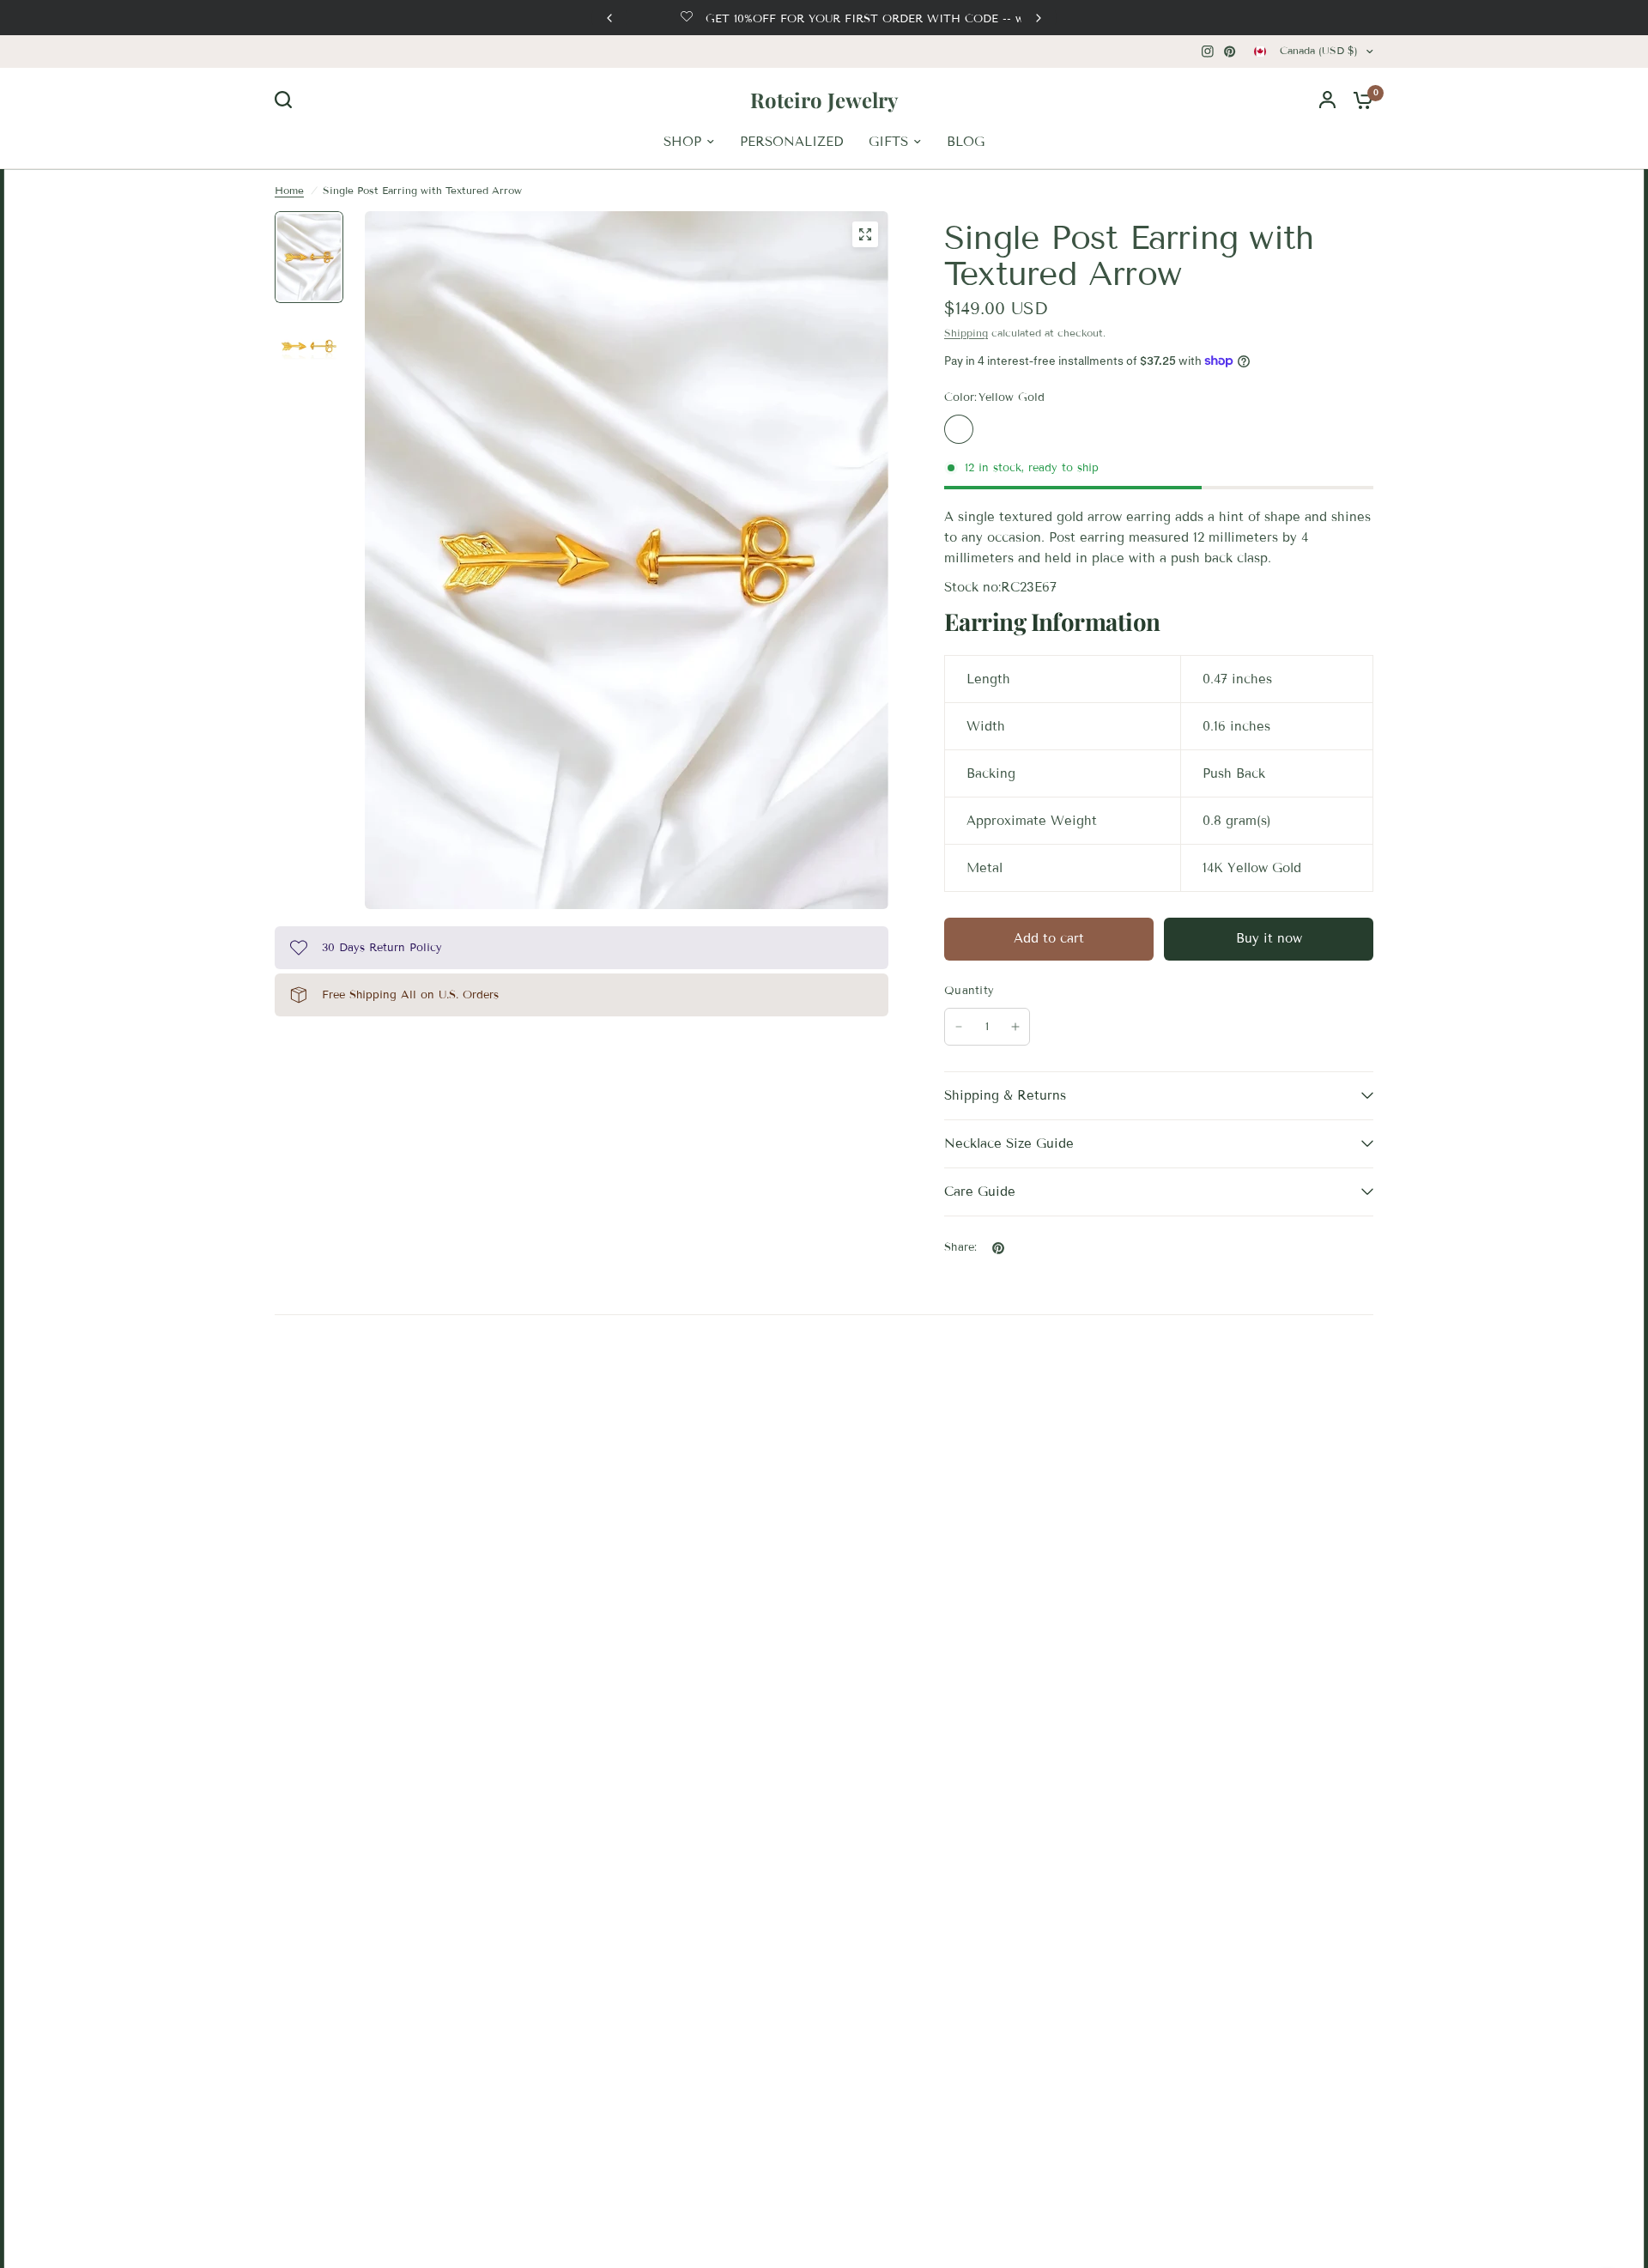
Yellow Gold (959, 429)
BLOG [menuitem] (966, 142)
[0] (1359, 100)
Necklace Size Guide (1009, 1143)
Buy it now (1269, 938)
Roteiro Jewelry (824, 100)
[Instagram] (1208, 52)
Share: (961, 1248)
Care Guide (980, 1192)
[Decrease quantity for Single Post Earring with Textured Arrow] (959, 1027)
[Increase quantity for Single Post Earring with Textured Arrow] (1015, 1027)
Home (289, 190)
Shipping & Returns (1005, 1095)
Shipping (966, 333)
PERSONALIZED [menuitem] (791, 142)
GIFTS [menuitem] (888, 142)
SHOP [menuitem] (682, 142)
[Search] (288, 100)
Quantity (969, 991)
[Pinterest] (1230, 52)
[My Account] (1327, 100)
